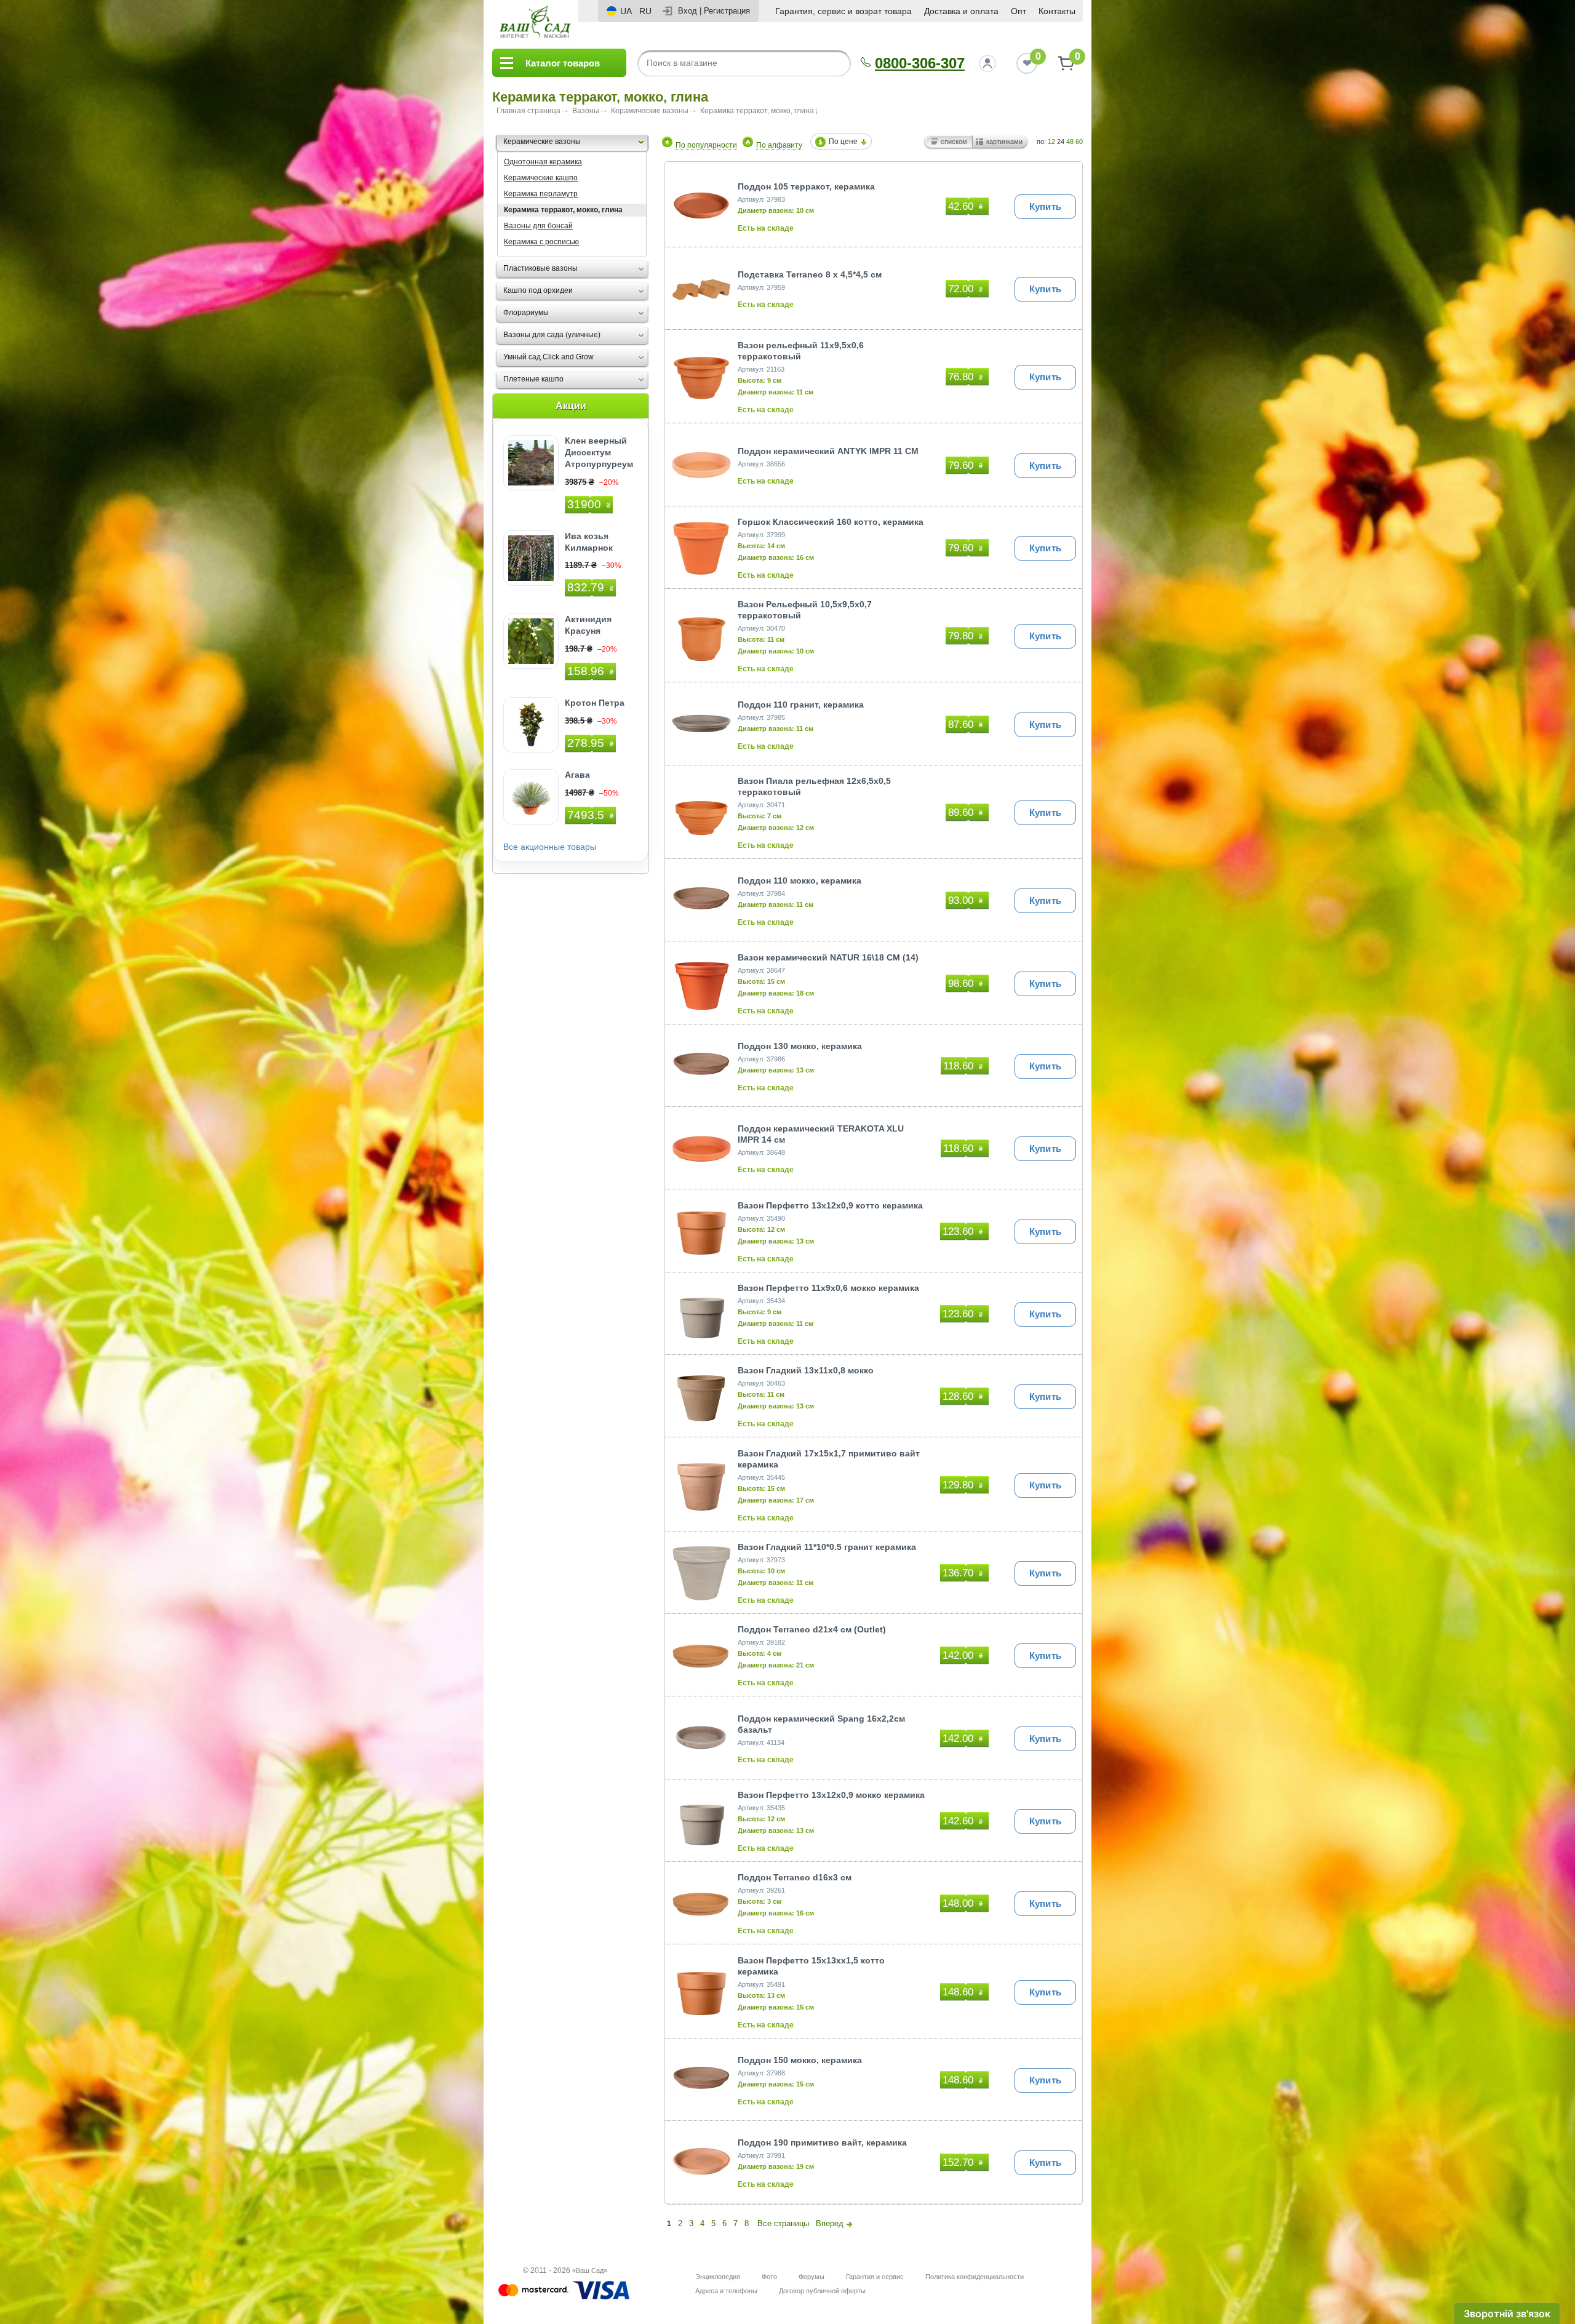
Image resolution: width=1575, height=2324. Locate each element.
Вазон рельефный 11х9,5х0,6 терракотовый (801, 351)
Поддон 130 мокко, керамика (800, 1046)
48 (1070, 142)
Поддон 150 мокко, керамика (800, 2060)
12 (1051, 142)
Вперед (830, 2223)
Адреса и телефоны (726, 2291)
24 (1061, 142)
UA (626, 11)
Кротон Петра (595, 703)
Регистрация (727, 11)
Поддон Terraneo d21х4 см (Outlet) (812, 1629)
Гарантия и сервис (875, 2277)
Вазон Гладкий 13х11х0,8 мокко (806, 1370)
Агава (577, 775)
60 (1079, 142)
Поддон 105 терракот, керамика (806, 186)
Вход (688, 11)
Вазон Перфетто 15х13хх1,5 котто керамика (811, 1966)
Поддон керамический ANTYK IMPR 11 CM (828, 451)
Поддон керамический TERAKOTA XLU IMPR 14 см (821, 1134)
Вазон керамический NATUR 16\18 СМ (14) (828, 957)
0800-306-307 (920, 63)
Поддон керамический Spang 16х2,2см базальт (821, 1724)
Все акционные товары (550, 847)
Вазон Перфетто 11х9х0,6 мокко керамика (828, 1288)
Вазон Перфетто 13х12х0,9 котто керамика (830, 1205)
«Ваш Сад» (590, 2270)
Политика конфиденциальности (975, 2277)
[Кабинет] (987, 63)
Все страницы (783, 2223)
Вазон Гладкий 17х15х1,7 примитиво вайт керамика (829, 1459)
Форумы (811, 2277)
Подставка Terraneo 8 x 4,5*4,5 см (810, 274)
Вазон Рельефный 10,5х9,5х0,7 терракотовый (805, 610)
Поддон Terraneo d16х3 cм (795, 1877)
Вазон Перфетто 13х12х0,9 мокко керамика (831, 1795)
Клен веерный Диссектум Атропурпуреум (599, 452)
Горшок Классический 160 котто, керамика (831, 522)
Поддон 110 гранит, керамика (801, 705)
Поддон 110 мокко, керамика (799, 880)
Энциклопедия (718, 2277)
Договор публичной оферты (822, 2291)
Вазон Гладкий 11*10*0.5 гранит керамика (827, 1547)
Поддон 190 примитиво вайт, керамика (822, 2142)
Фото (769, 2277)
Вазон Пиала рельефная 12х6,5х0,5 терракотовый (814, 786)
